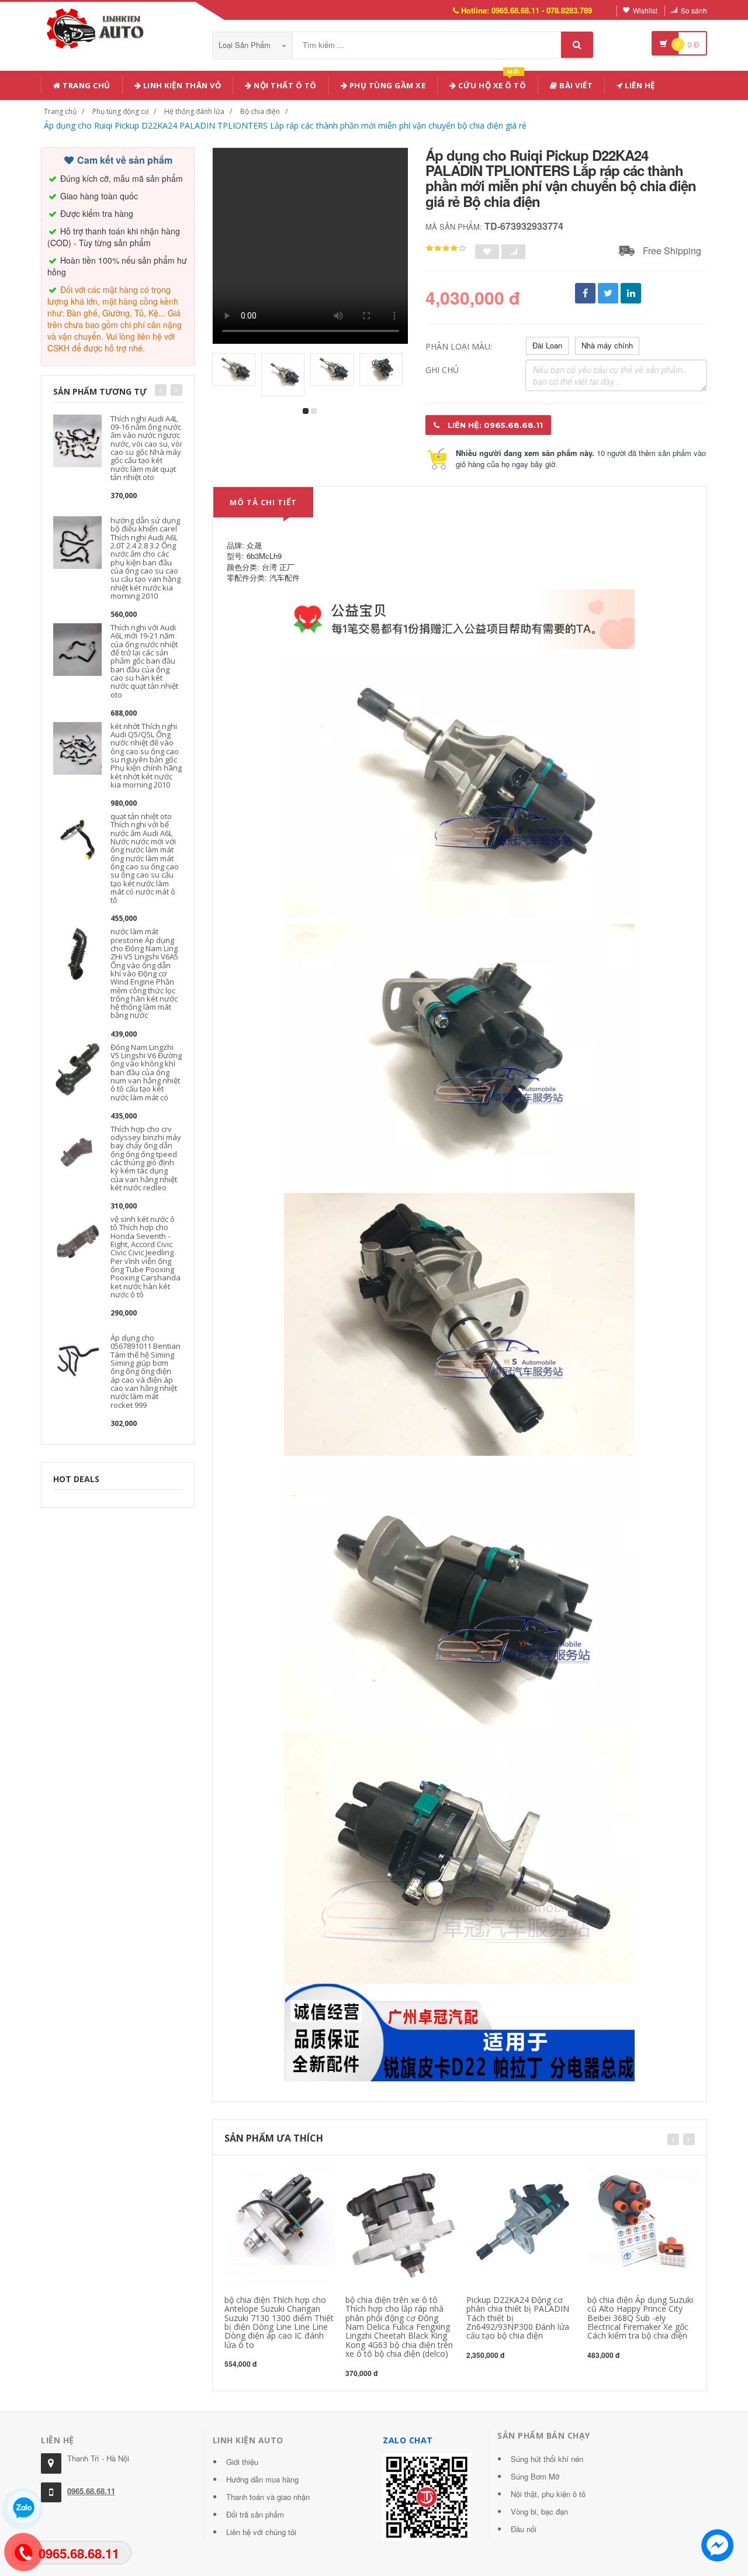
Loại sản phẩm (246, 45)
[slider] (446, 248)
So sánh (694, 10)
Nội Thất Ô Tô (284, 85)
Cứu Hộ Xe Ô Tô (491, 83)
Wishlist (645, 10)
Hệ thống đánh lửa (194, 111)
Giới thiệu (242, 2462)
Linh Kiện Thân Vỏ (181, 85)
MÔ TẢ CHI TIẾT (263, 502)
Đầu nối (524, 2529)
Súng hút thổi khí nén (547, 2459)
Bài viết (575, 85)
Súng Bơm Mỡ (535, 2476)
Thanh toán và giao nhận (268, 2497)
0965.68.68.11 (91, 2491)
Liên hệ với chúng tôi (261, 2532)
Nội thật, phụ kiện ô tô (548, 2494)
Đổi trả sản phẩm (255, 2514)
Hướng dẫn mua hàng (262, 2479)
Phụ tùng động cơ (120, 111)
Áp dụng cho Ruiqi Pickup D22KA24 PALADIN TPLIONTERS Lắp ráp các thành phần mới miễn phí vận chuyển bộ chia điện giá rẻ (285, 125)
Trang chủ (86, 85)
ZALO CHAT (408, 2440)
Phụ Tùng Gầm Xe (386, 85)
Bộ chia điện (260, 111)
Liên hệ (639, 85)
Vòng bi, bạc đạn (539, 2511)
